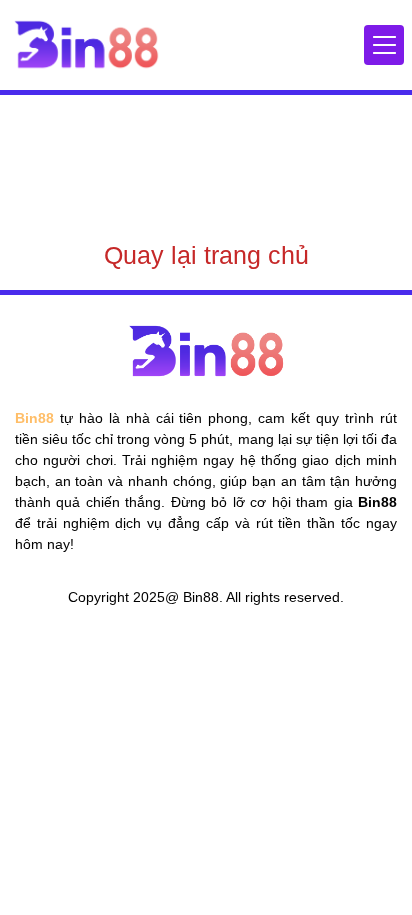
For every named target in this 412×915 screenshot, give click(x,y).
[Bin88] (86, 44)
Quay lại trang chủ (206, 255)
